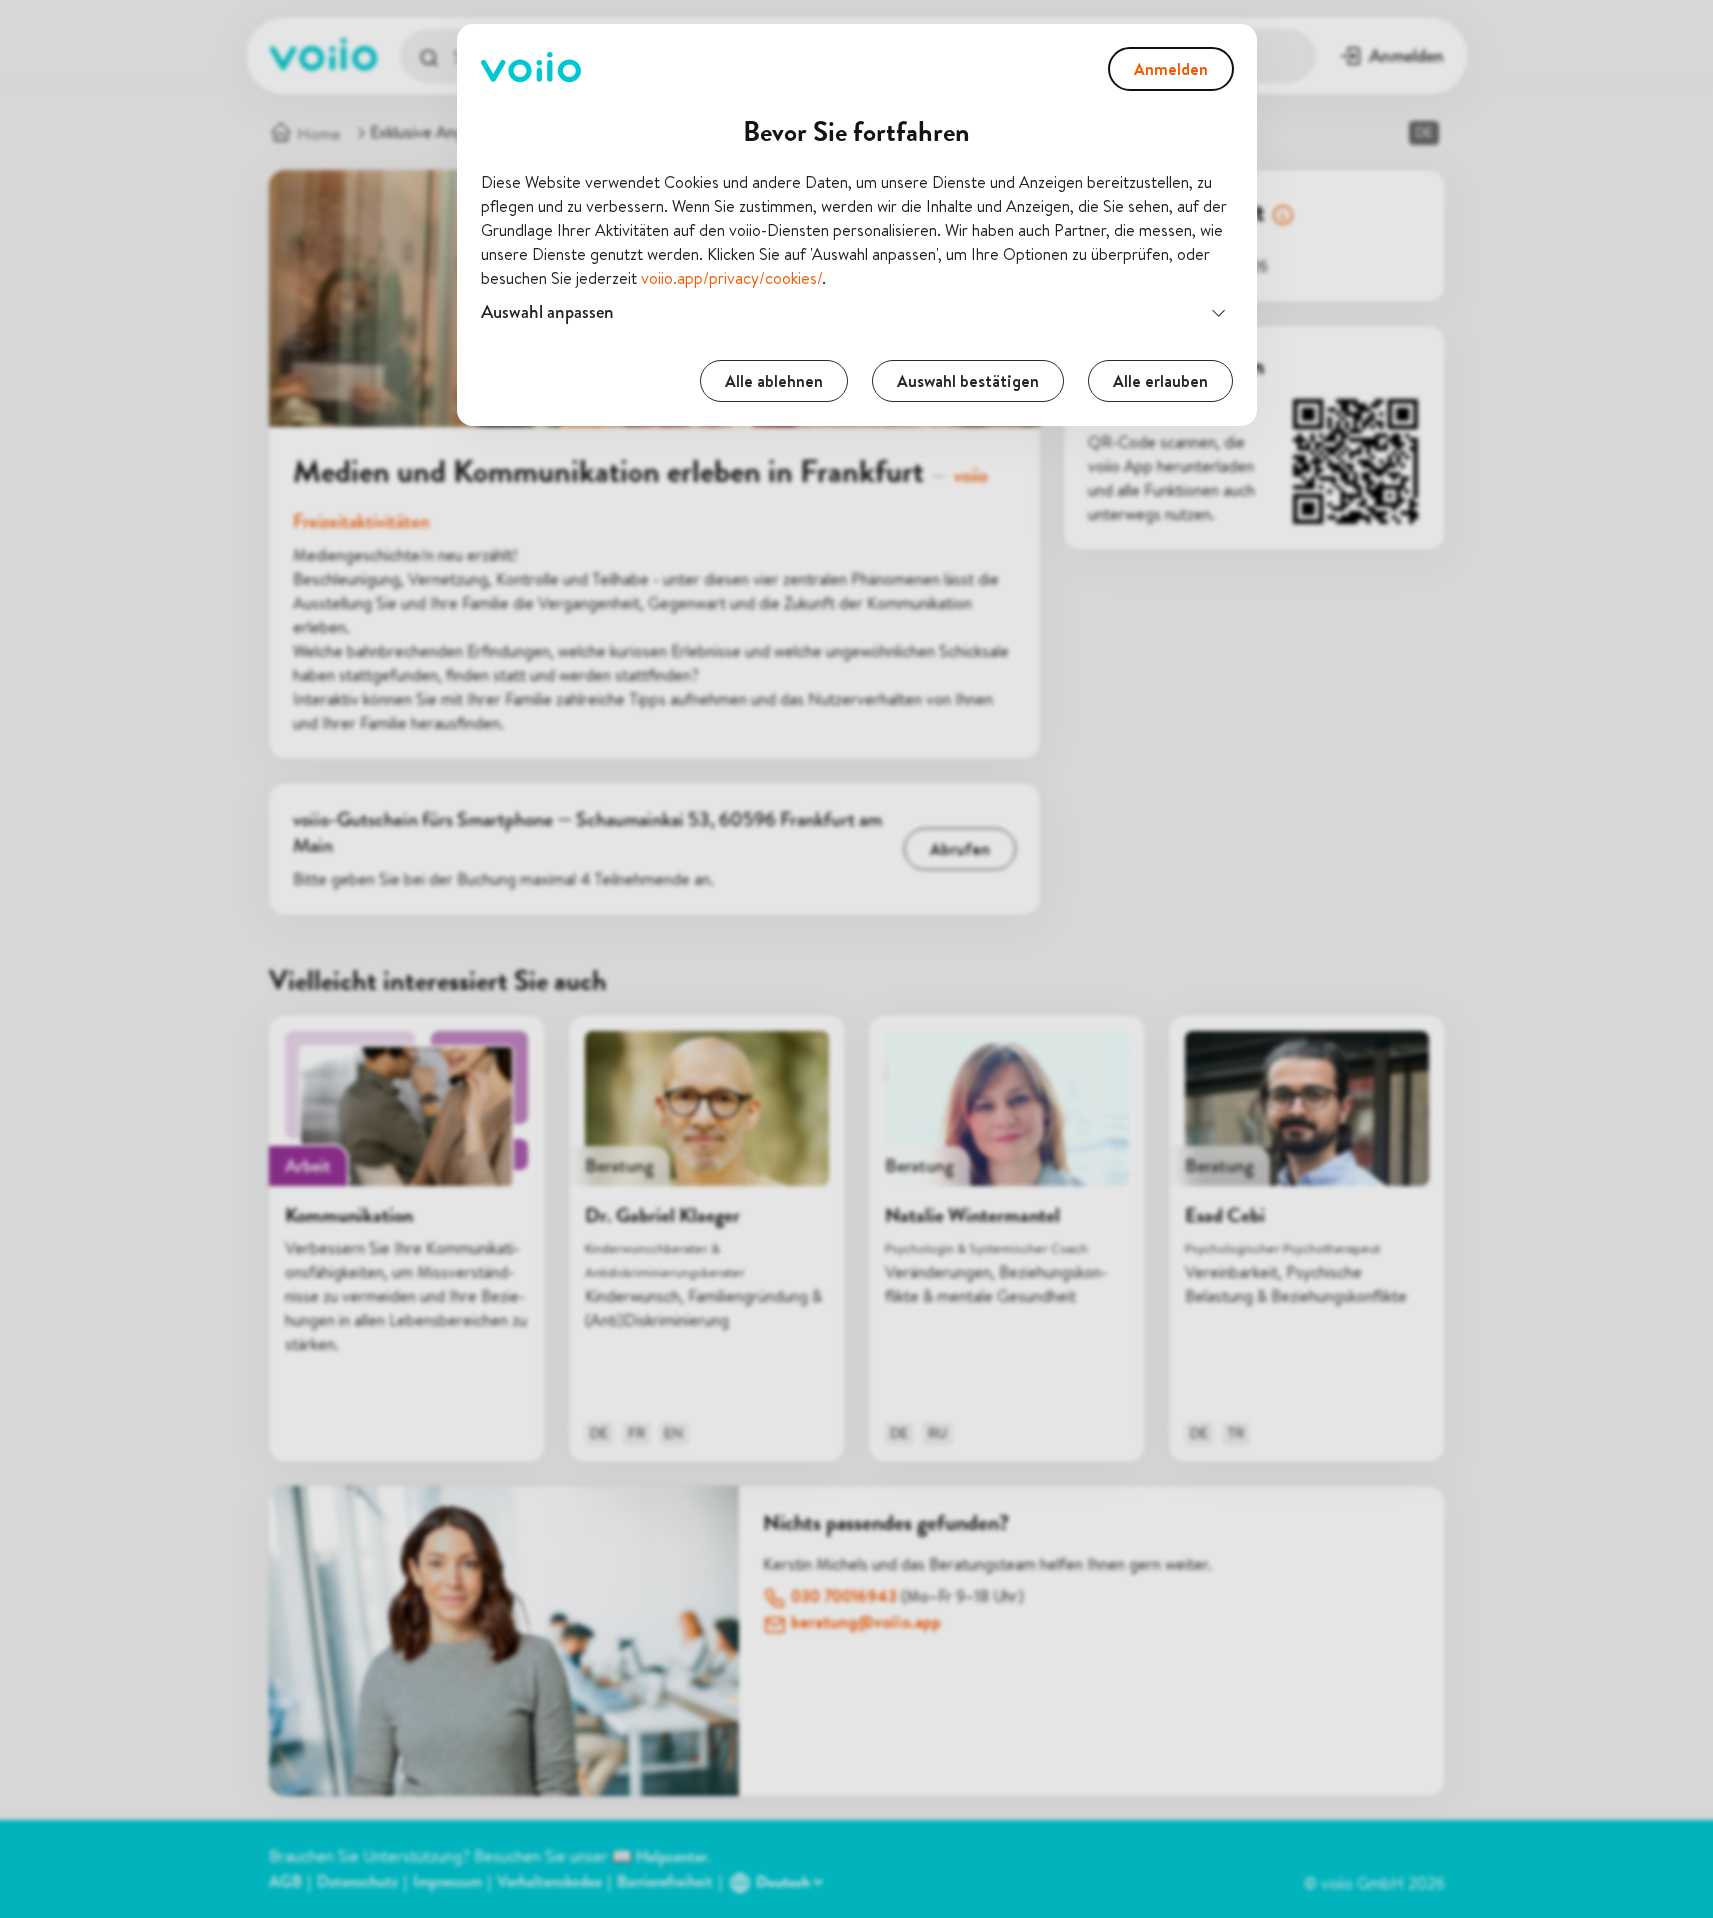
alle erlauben (1160, 381)
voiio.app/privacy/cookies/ (731, 278)
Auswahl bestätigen (968, 381)
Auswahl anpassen (547, 311)
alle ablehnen (774, 381)
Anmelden (1171, 69)
